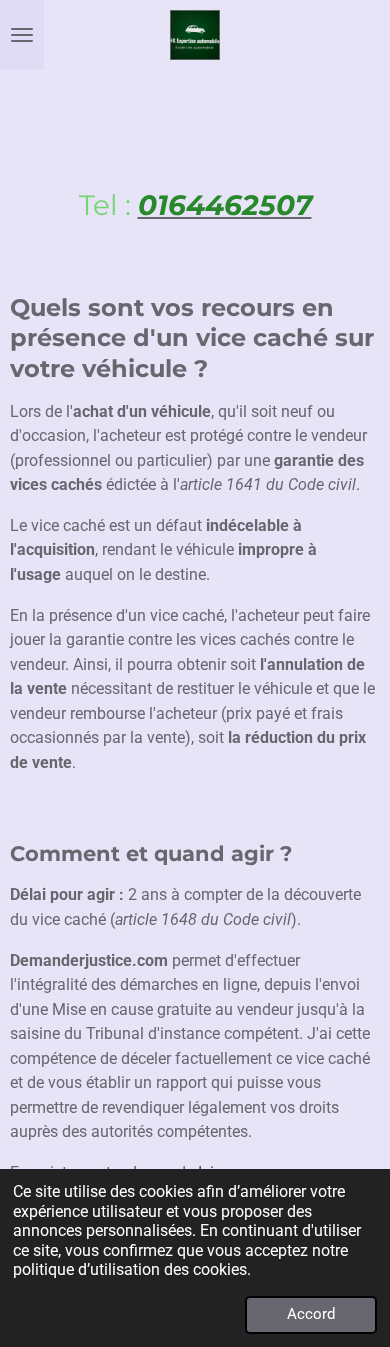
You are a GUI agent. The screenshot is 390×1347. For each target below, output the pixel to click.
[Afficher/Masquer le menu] (22, 35)
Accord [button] (311, 1314)
